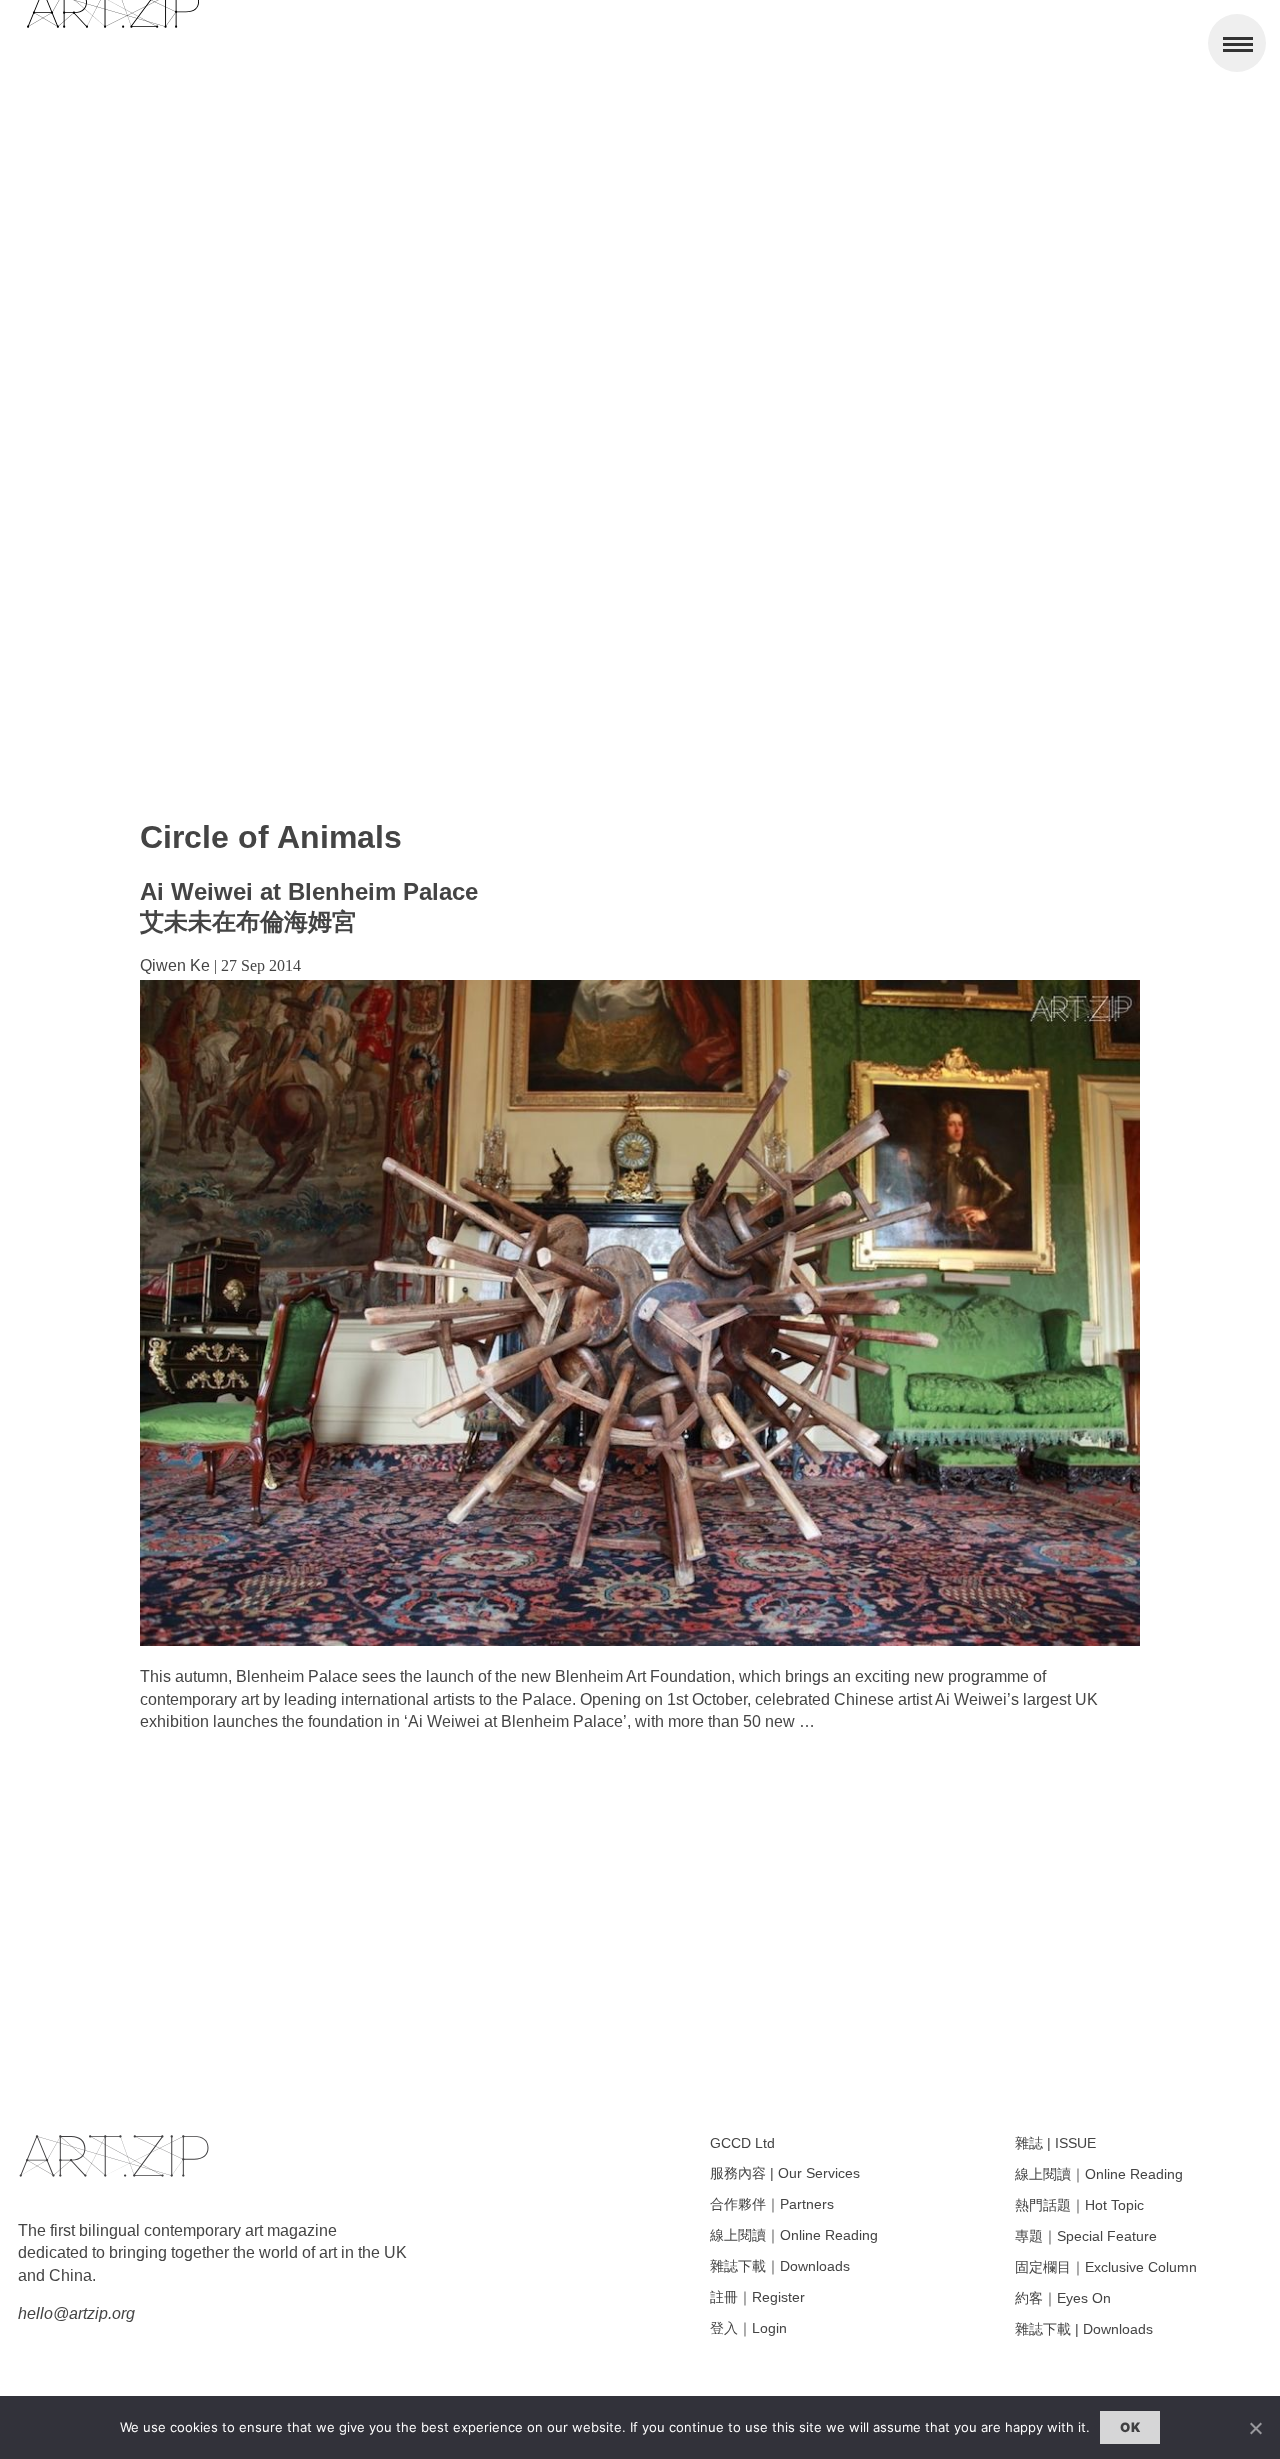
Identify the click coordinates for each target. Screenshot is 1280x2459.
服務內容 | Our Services (785, 2173)
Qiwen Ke (175, 965)
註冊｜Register (757, 2297)
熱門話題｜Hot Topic (1079, 2205)
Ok (1130, 2427)
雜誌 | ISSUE (1055, 2143)
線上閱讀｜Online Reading (794, 2235)
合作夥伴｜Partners (772, 2204)
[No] (1255, 2428)
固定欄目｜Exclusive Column (1106, 2267)
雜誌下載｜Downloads (780, 2266)
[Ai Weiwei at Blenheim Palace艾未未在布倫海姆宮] (640, 1640)
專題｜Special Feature (1086, 2236)
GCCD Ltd (742, 2143)
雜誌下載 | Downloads (1084, 2329)
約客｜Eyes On (1063, 2298)
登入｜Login (748, 2328)
